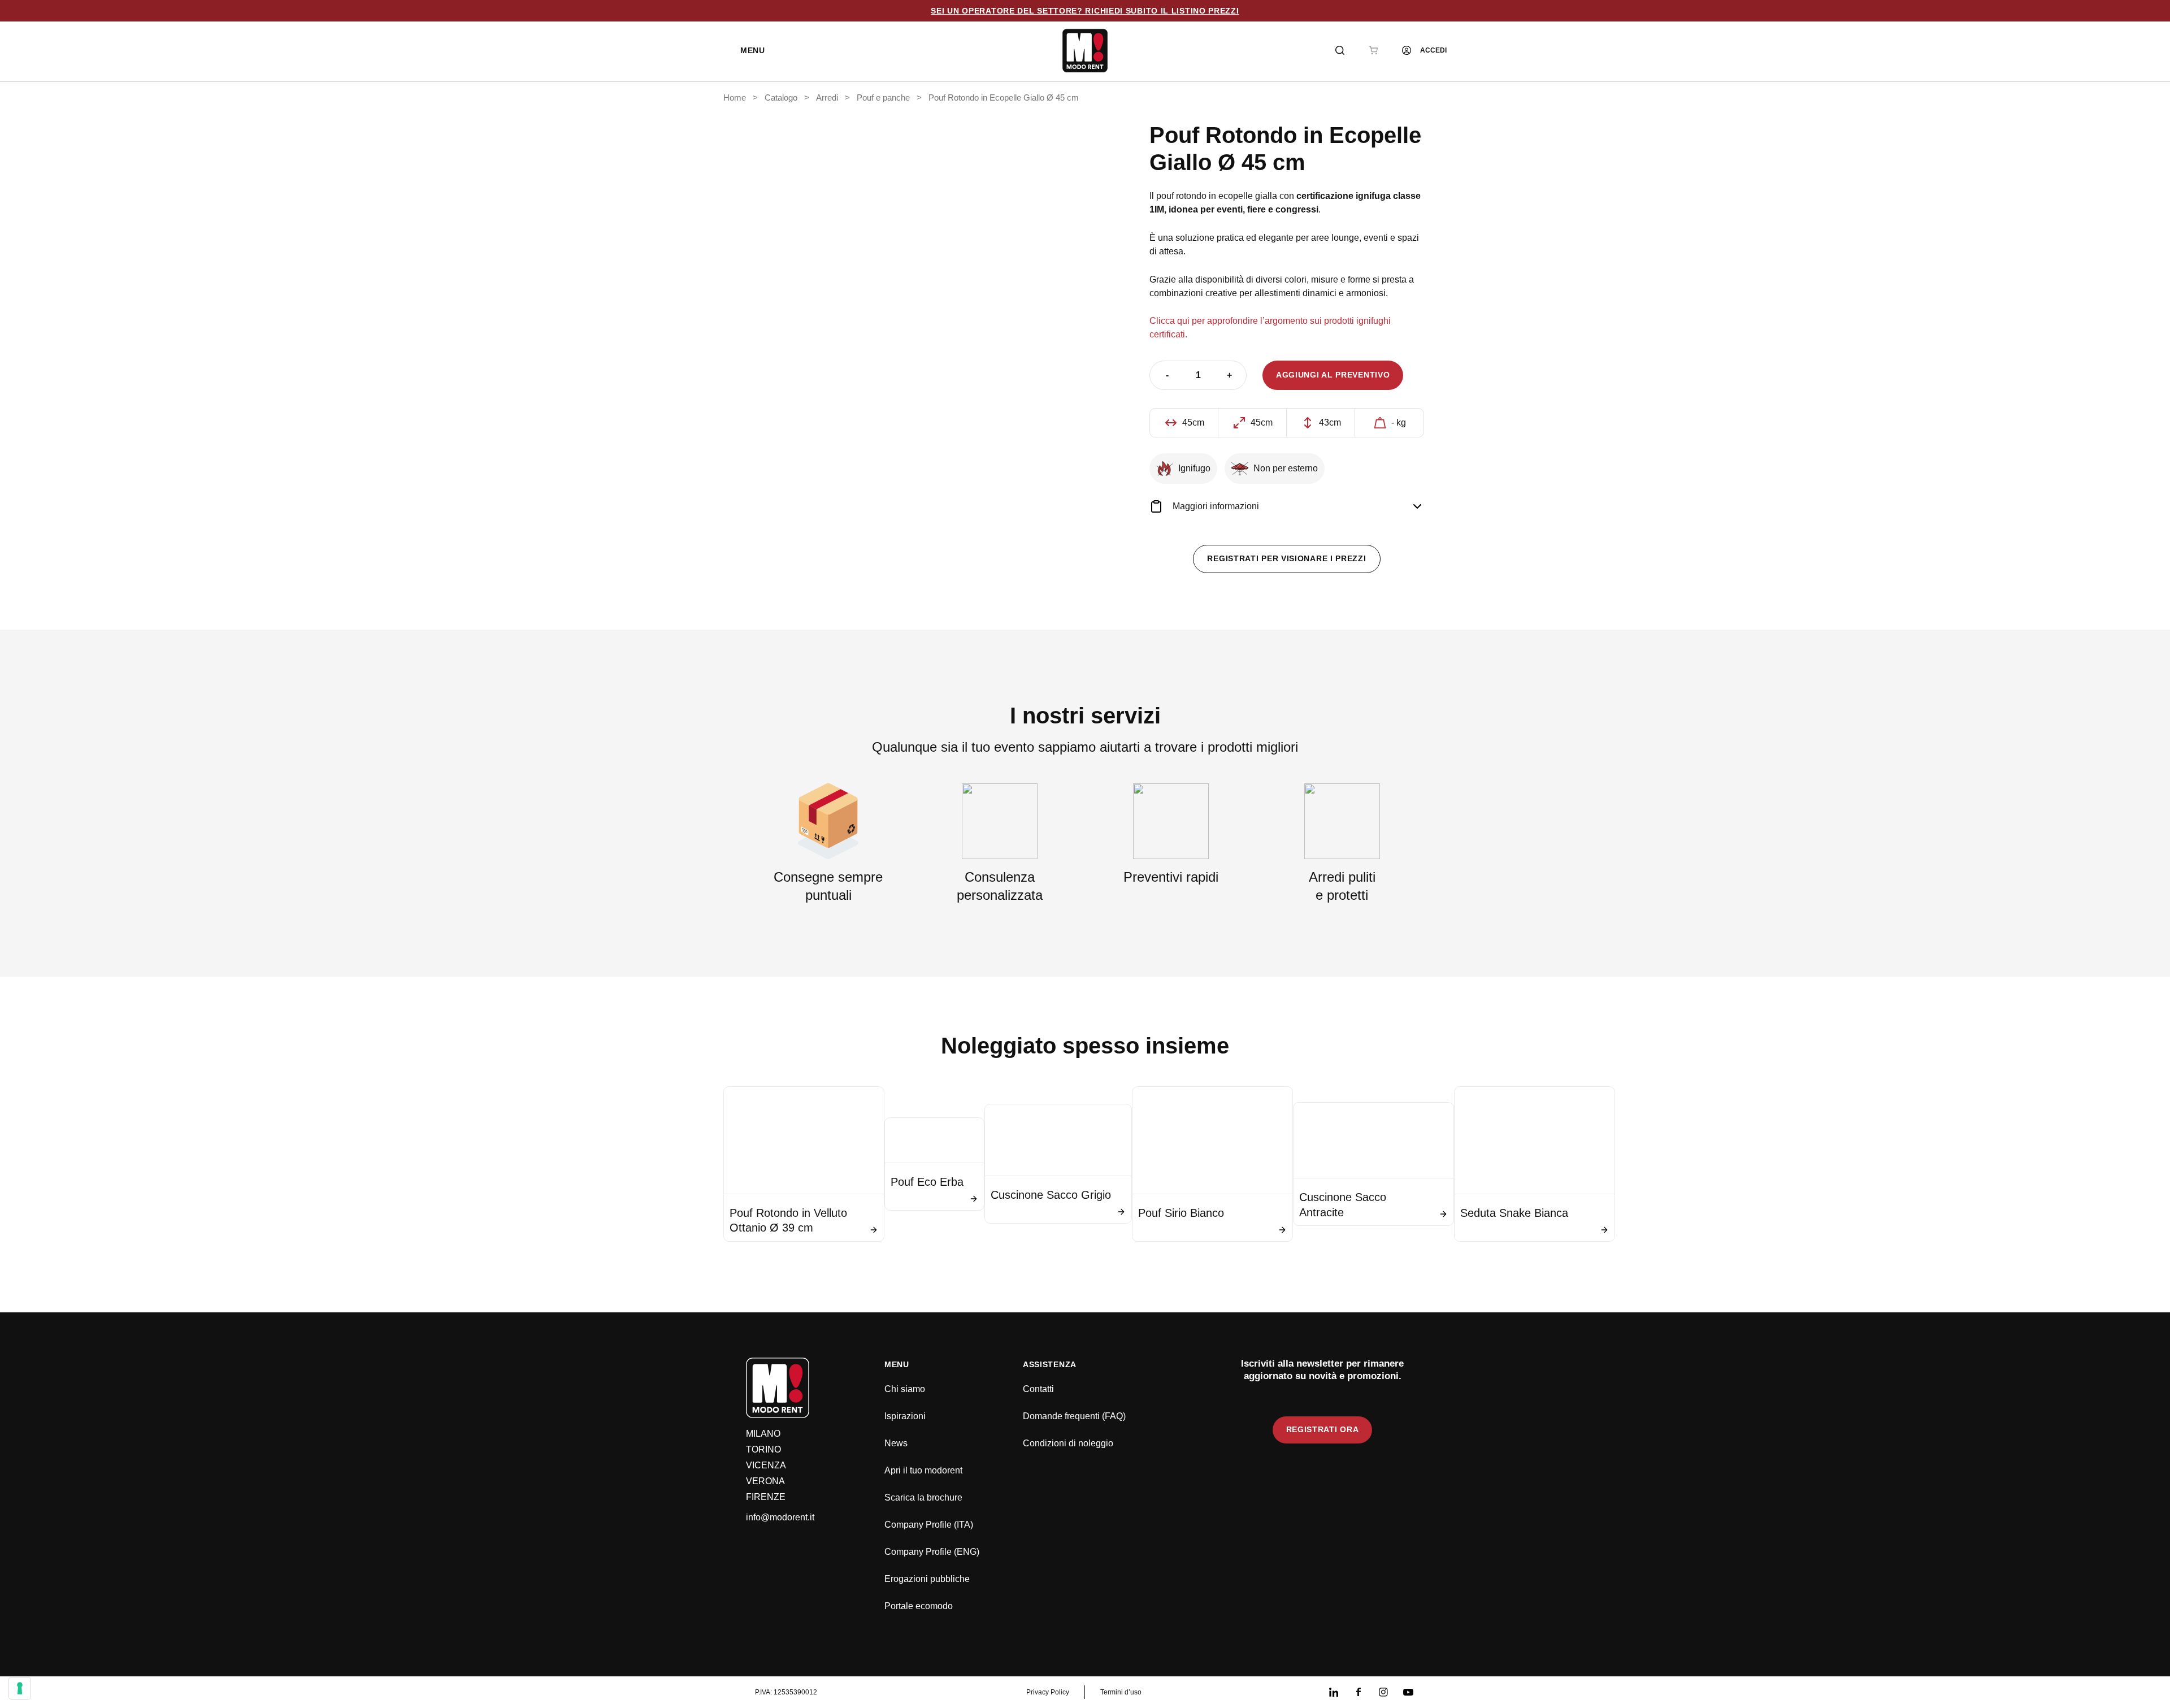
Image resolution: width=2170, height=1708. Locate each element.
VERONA (765, 1481)
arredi (827, 98)
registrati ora (1323, 1429)
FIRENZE (766, 1497)
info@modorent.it (780, 1517)
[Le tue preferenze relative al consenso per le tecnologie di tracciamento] (20, 1688)
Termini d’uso (1121, 1692)
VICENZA (766, 1465)
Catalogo (781, 98)
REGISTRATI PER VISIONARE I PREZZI (1286, 558)
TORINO (763, 1449)
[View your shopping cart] (1373, 50)
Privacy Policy (1048, 1692)
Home (735, 98)
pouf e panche (883, 98)
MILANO (763, 1434)
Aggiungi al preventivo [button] (1333, 375)
